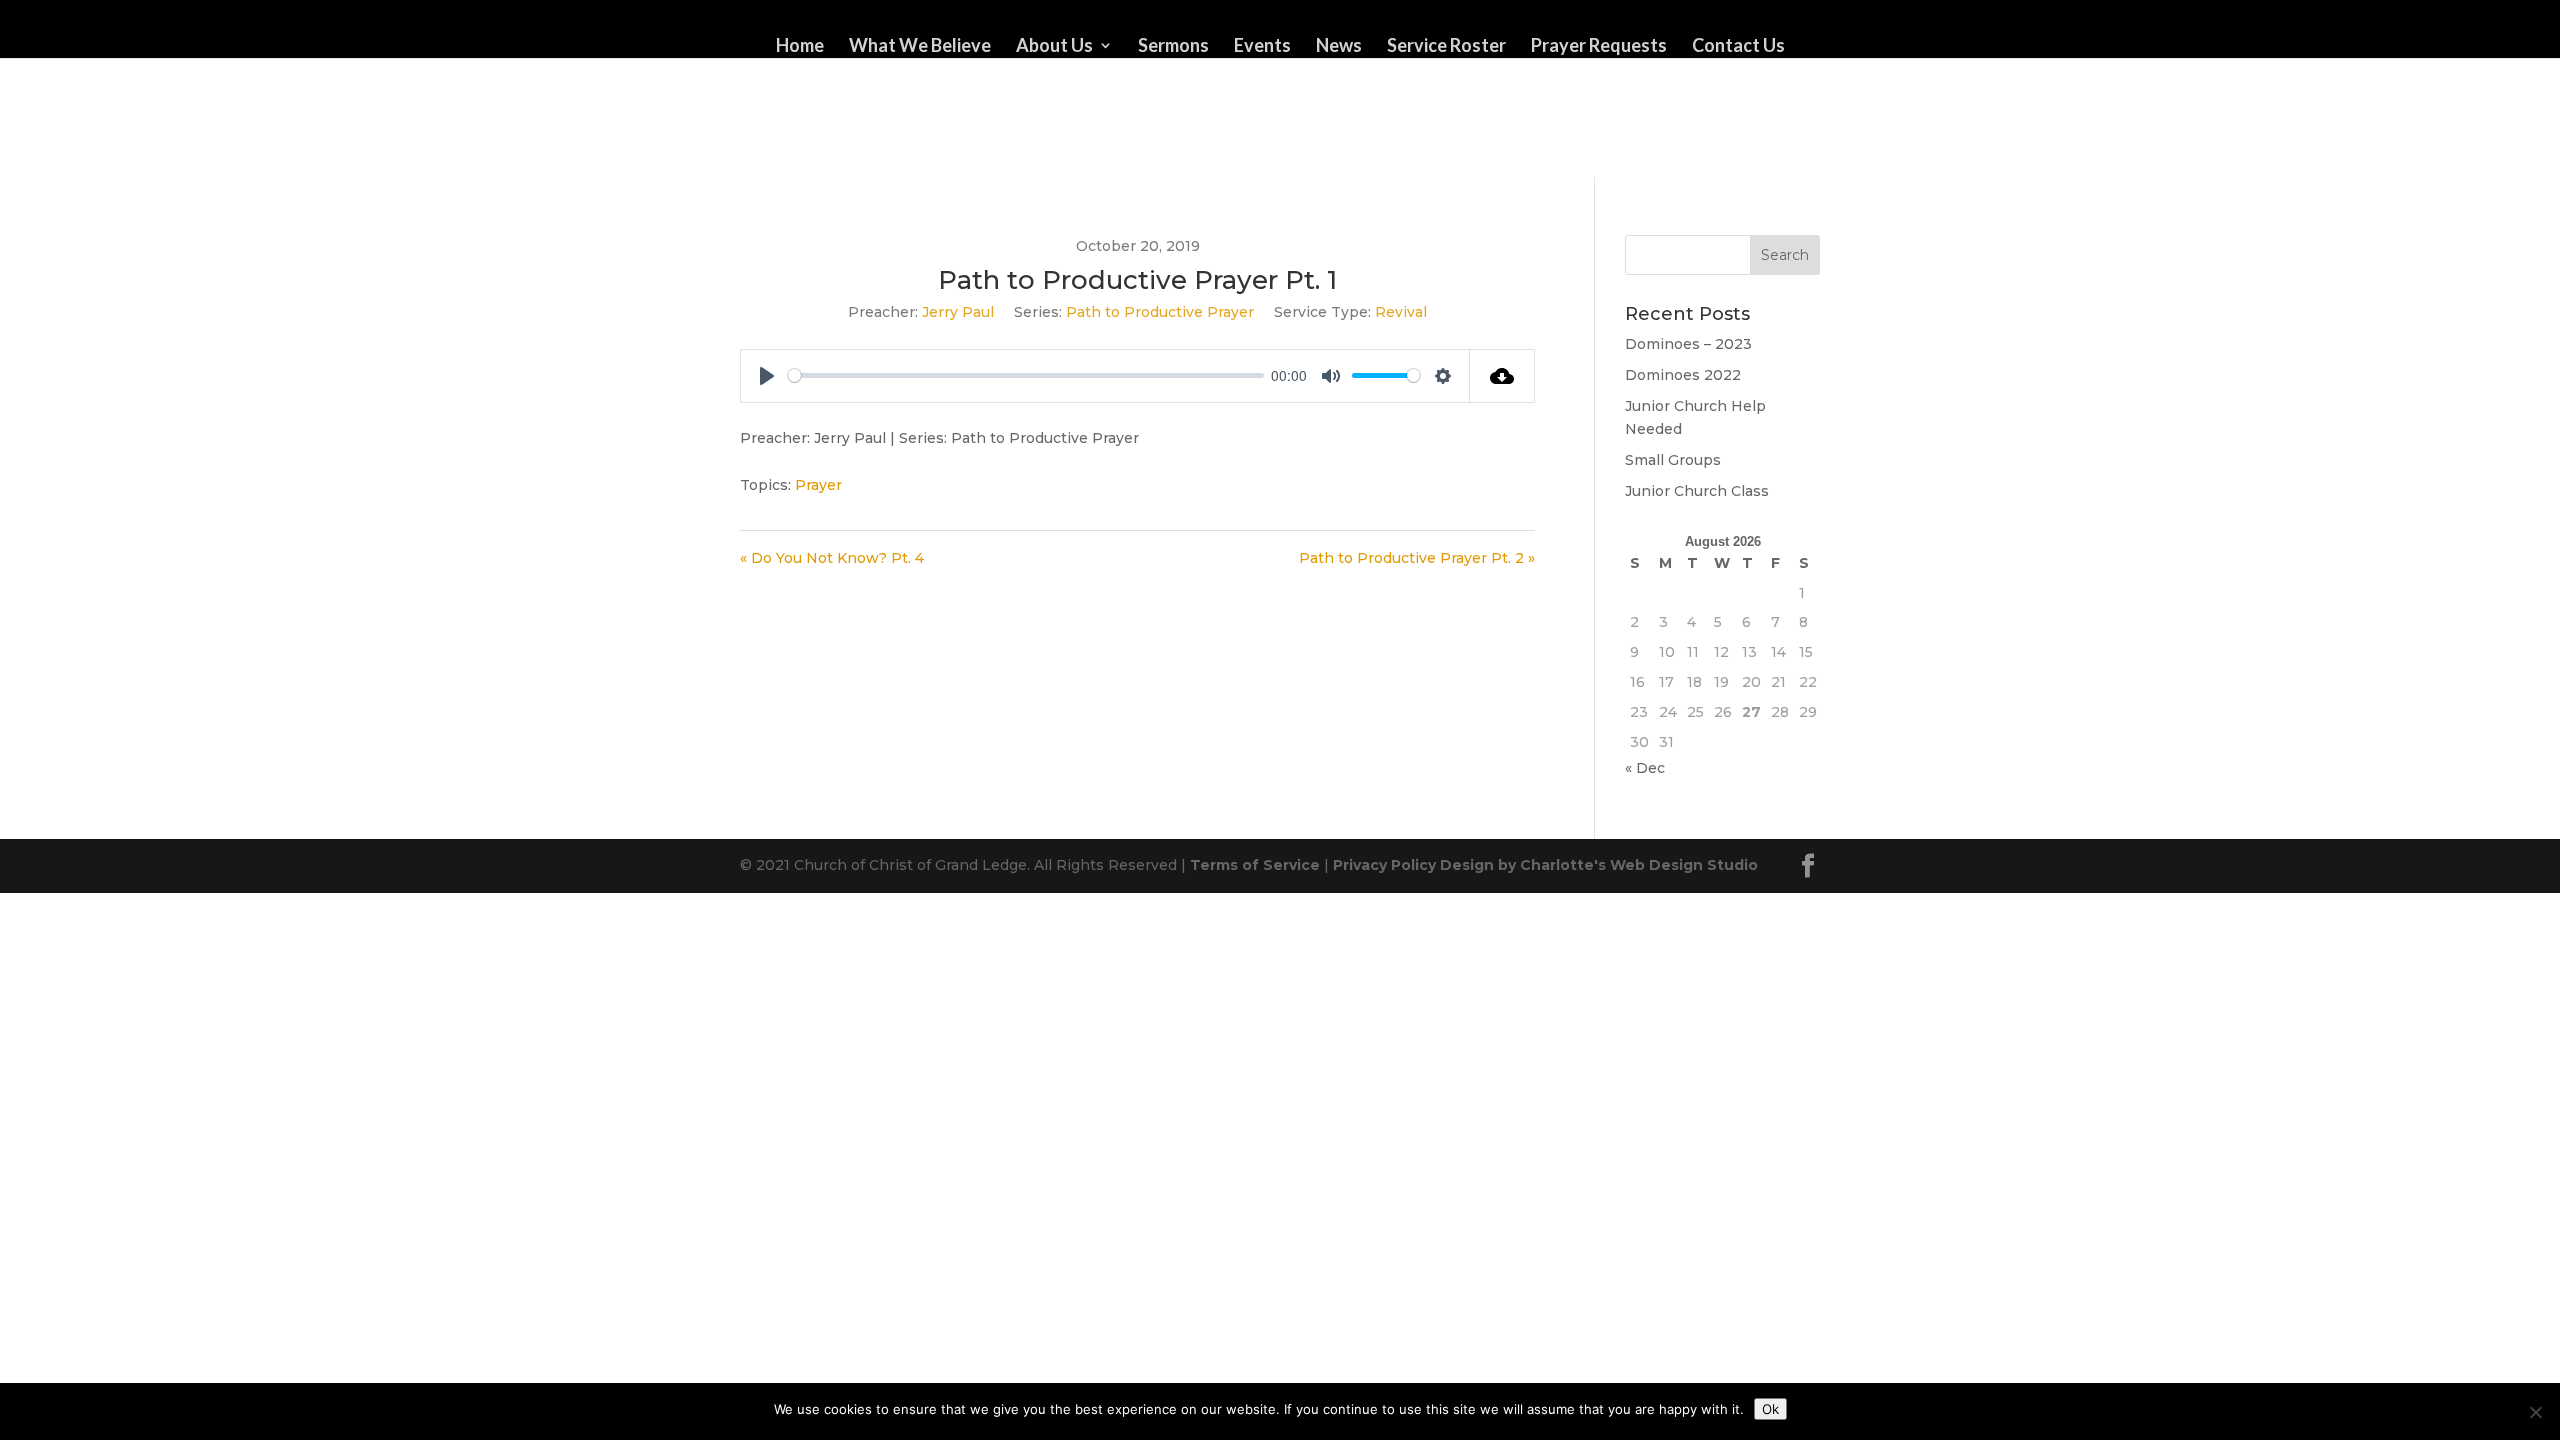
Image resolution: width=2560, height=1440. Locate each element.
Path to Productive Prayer (1160, 312)
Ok (1770, 1409)
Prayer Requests (1599, 47)
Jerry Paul (958, 312)
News (1339, 47)
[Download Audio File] (1502, 376)
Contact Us (1738, 47)
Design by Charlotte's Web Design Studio (1599, 865)
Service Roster (1446, 47)
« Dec (1645, 768)
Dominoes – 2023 (1688, 344)
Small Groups (1673, 460)
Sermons (1173, 47)
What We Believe (920, 47)
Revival (1401, 312)
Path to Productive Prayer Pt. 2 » (1417, 558)
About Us (1054, 47)
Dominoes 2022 (1683, 375)
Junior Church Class (1697, 491)
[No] (2535, 1412)
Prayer (818, 485)
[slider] (1026, 375)
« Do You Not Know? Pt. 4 (832, 558)
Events (1262, 47)
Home (800, 47)
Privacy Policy (1384, 865)
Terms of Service (1255, 865)
